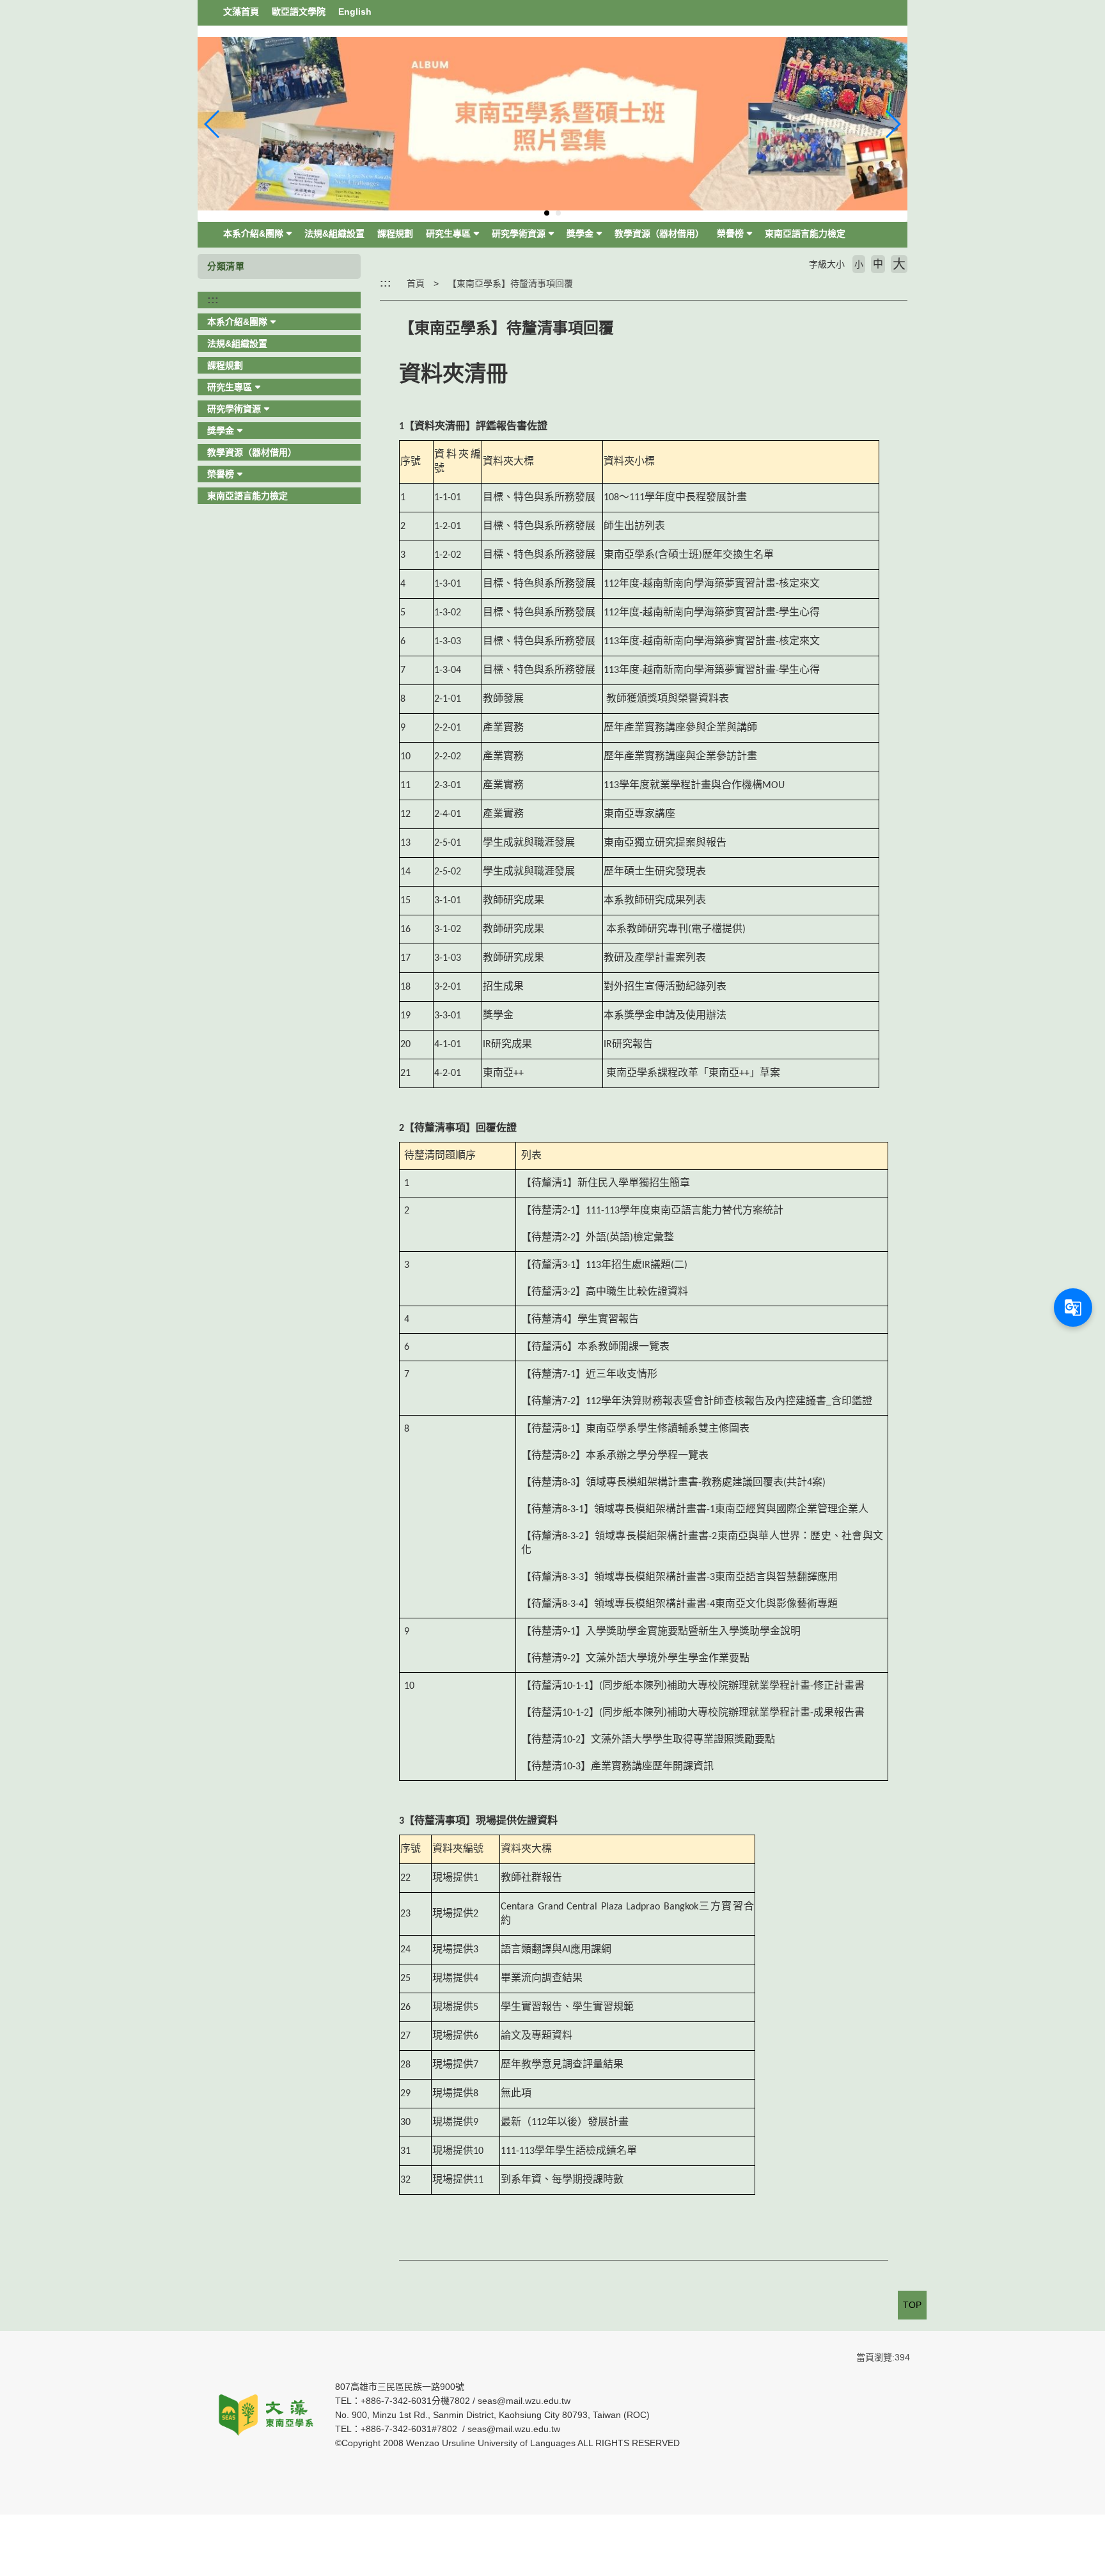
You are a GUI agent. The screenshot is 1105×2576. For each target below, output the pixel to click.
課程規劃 (395, 233)
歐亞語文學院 (299, 12)
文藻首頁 (241, 12)
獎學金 (580, 233)
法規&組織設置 (334, 233)
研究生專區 (448, 233)
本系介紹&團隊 (253, 233)
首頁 (416, 283)
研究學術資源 (519, 233)
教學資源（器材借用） (659, 233)
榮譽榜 (730, 233)
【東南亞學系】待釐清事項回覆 (510, 283)
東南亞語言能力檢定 (805, 233)
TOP (912, 2305)
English (355, 12)
